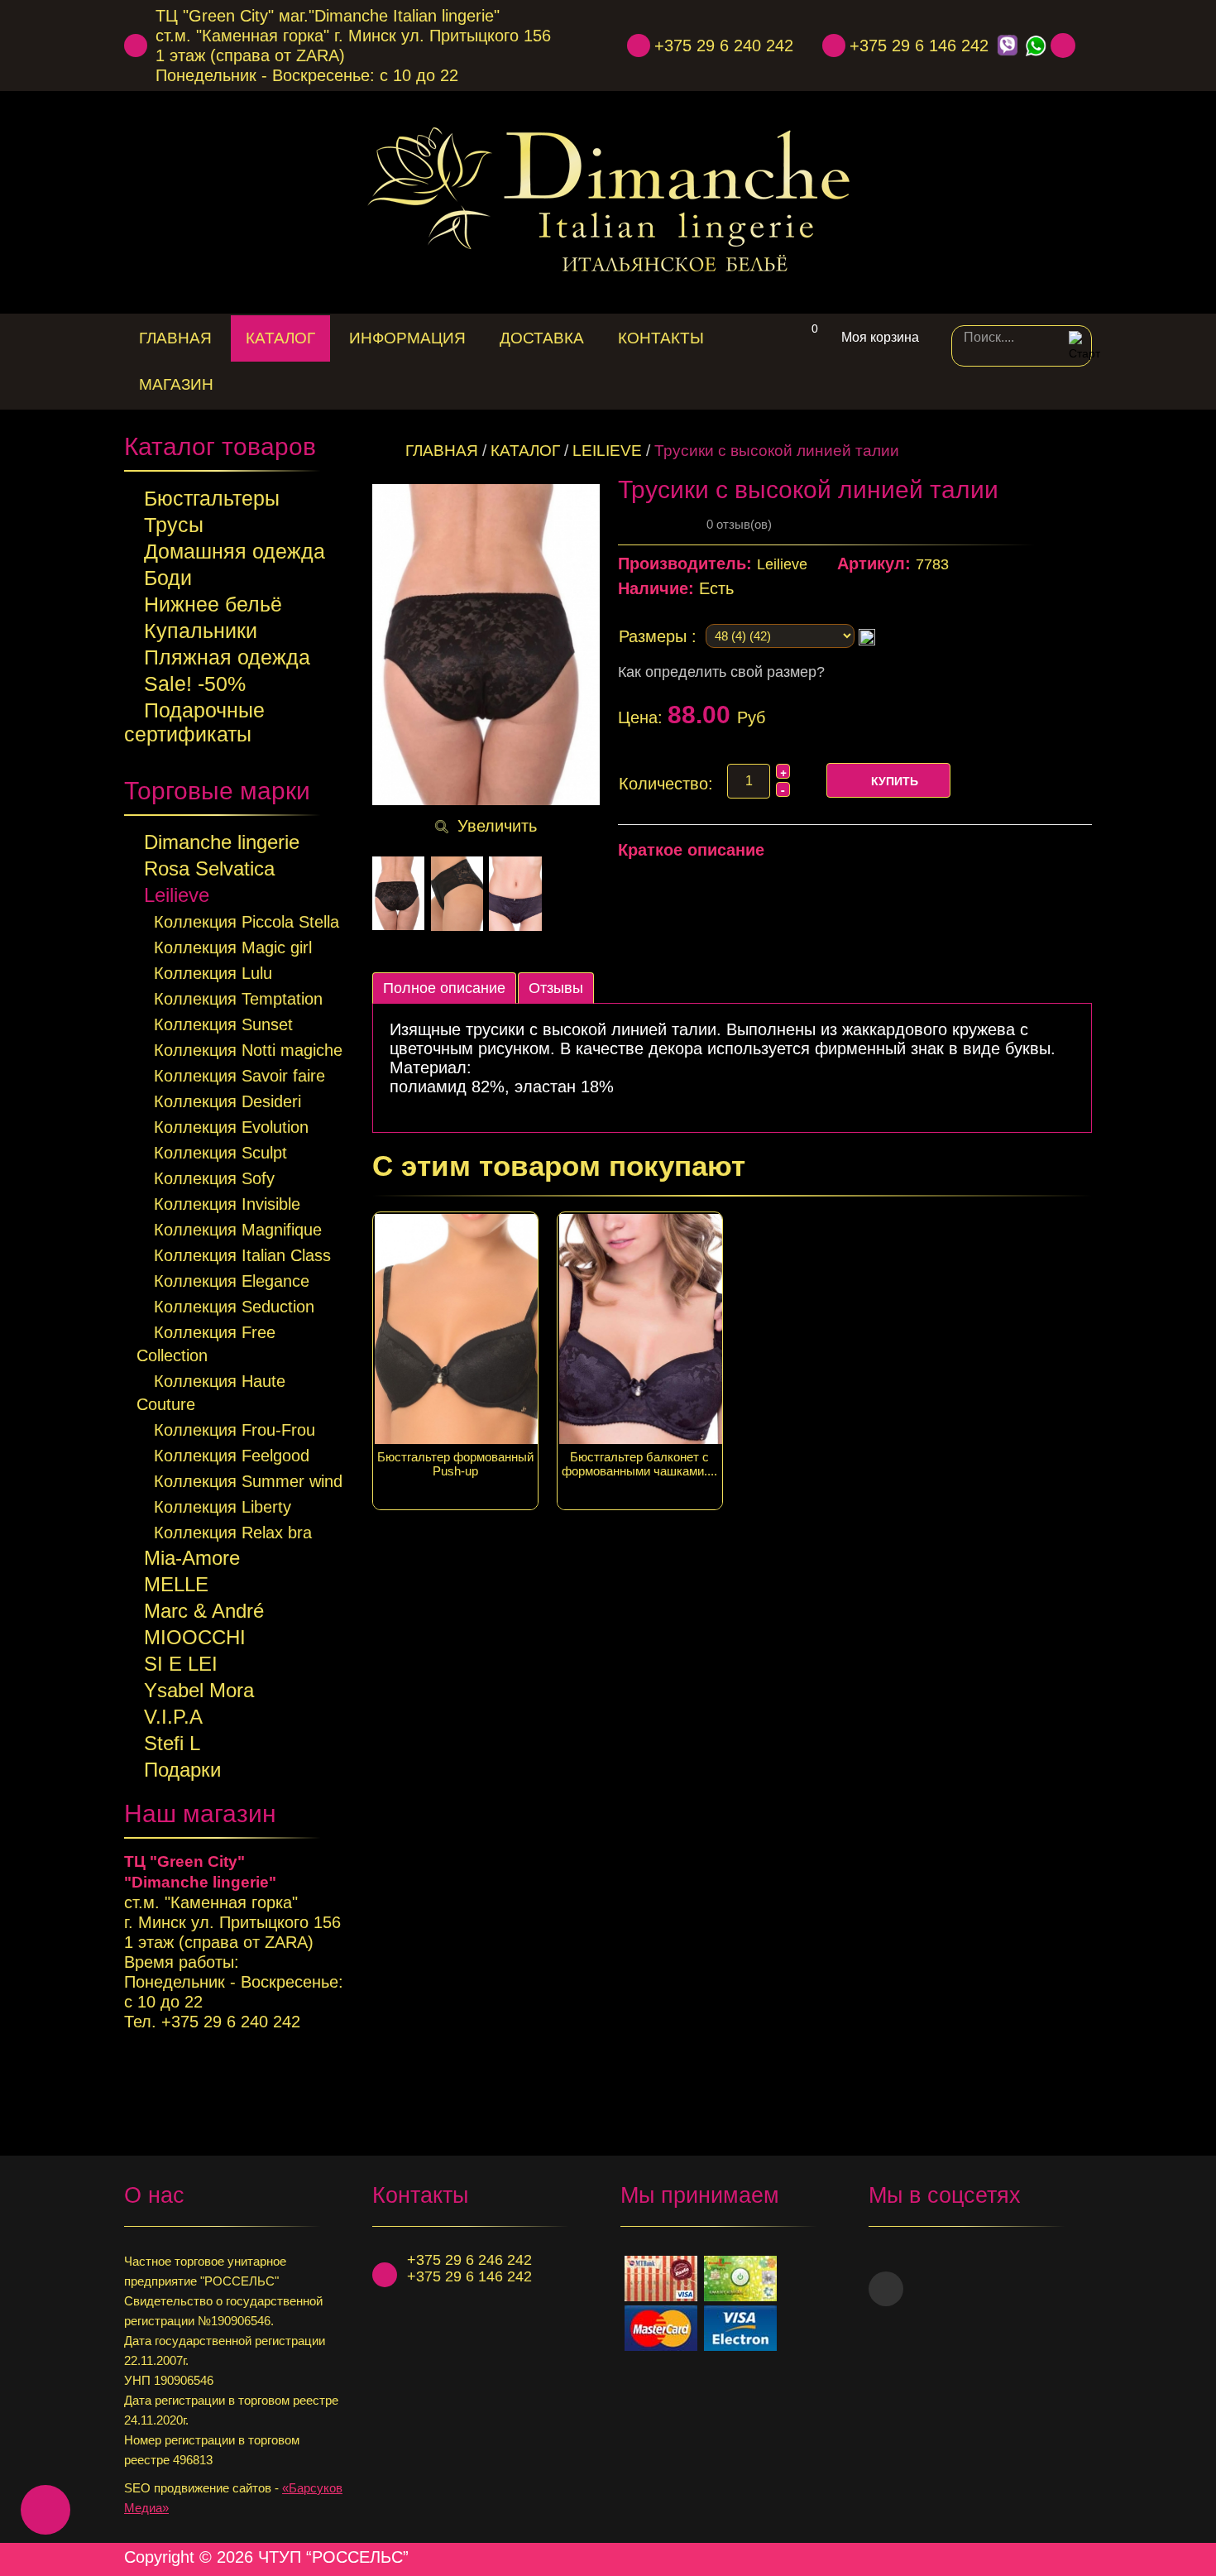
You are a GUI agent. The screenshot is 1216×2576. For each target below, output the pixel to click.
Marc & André (204, 1611)
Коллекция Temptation (238, 999)
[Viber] (1007, 46)
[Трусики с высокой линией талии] (398, 894)
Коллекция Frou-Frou (235, 1430)
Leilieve (177, 895)
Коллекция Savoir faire (239, 1076)
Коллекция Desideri (227, 1101)
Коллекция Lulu (213, 973)
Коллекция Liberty (223, 1507)
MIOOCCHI (195, 1637)
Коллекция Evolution (231, 1127)
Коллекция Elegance (232, 1281)
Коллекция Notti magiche (248, 1050)
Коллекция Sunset (223, 1024)
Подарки (182, 1770)
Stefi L (172, 1743)
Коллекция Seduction (234, 1307)
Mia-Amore (192, 1558)
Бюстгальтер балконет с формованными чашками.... (639, 1464)
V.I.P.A (173, 1717)
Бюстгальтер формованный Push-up (455, 1464)
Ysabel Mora (199, 1690)
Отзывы (556, 988)
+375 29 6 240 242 (724, 46)
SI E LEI (181, 1664)
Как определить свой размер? (721, 672)
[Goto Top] (1085, 2557)
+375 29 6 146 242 (919, 46)
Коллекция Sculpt (220, 1153)
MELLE (176, 1584)
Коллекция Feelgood (232, 1456)
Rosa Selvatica (209, 868)
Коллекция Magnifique (238, 1230)
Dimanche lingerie (222, 842)
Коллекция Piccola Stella (247, 922)
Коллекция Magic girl (233, 947)
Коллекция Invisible (227, 1204)
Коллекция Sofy (214, 1178)
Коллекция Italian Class (242, 1255)
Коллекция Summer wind (248, 1481)
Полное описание (444, 988)
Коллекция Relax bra (233, 1533)
